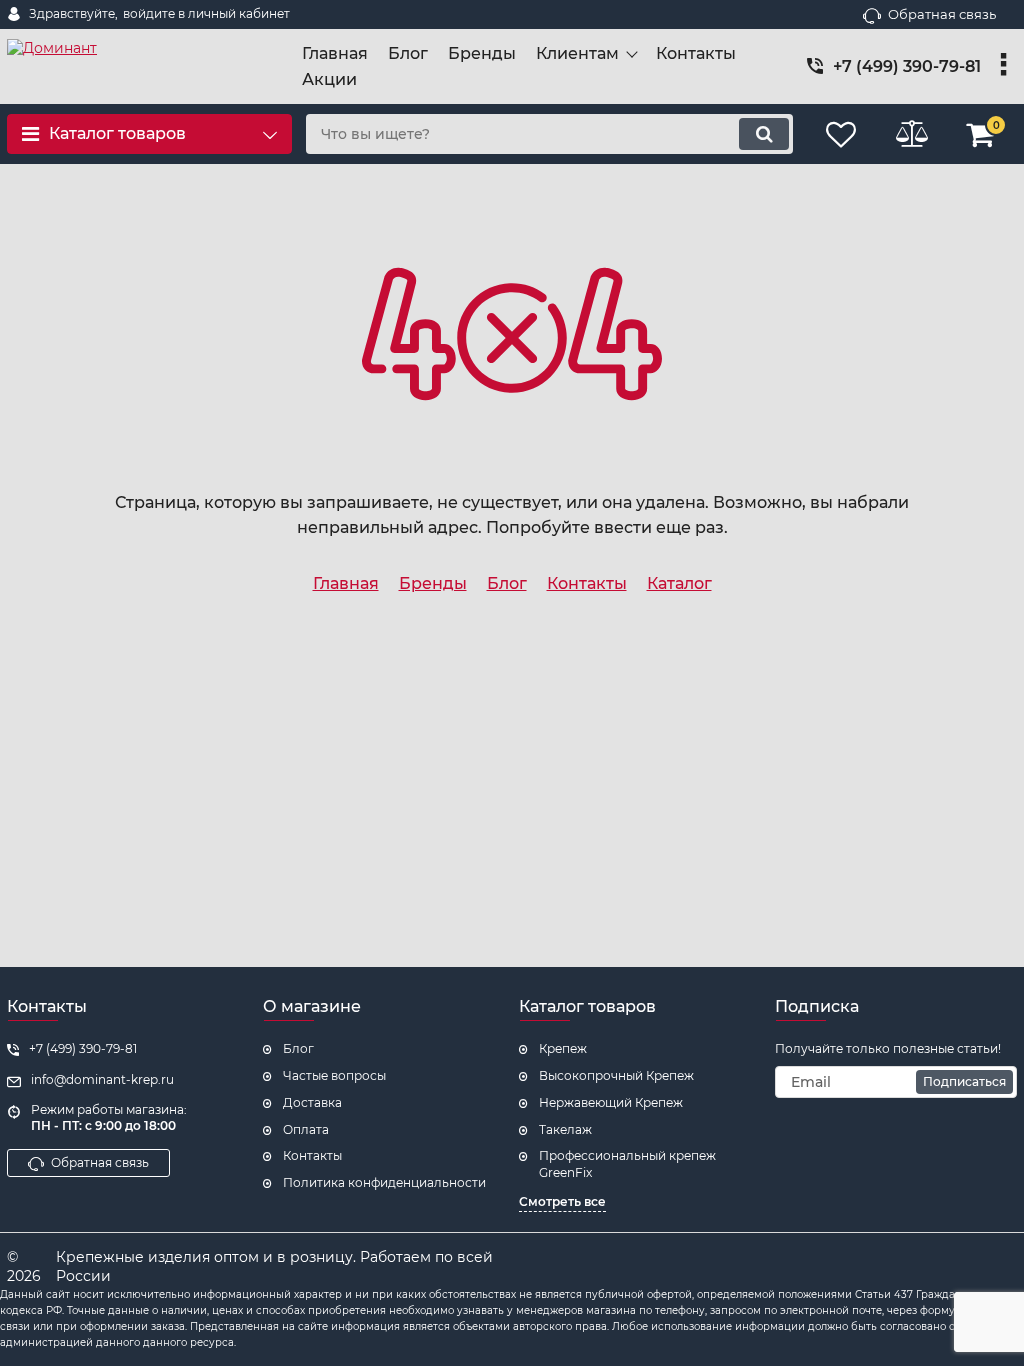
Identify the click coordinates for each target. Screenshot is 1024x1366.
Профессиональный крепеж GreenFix (627, 1164)
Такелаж (565, 1129)
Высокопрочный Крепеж (616, 1075)
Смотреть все (562, 1201)
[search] (764, 134)
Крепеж (563, 1048)
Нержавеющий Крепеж (611, 1102)
